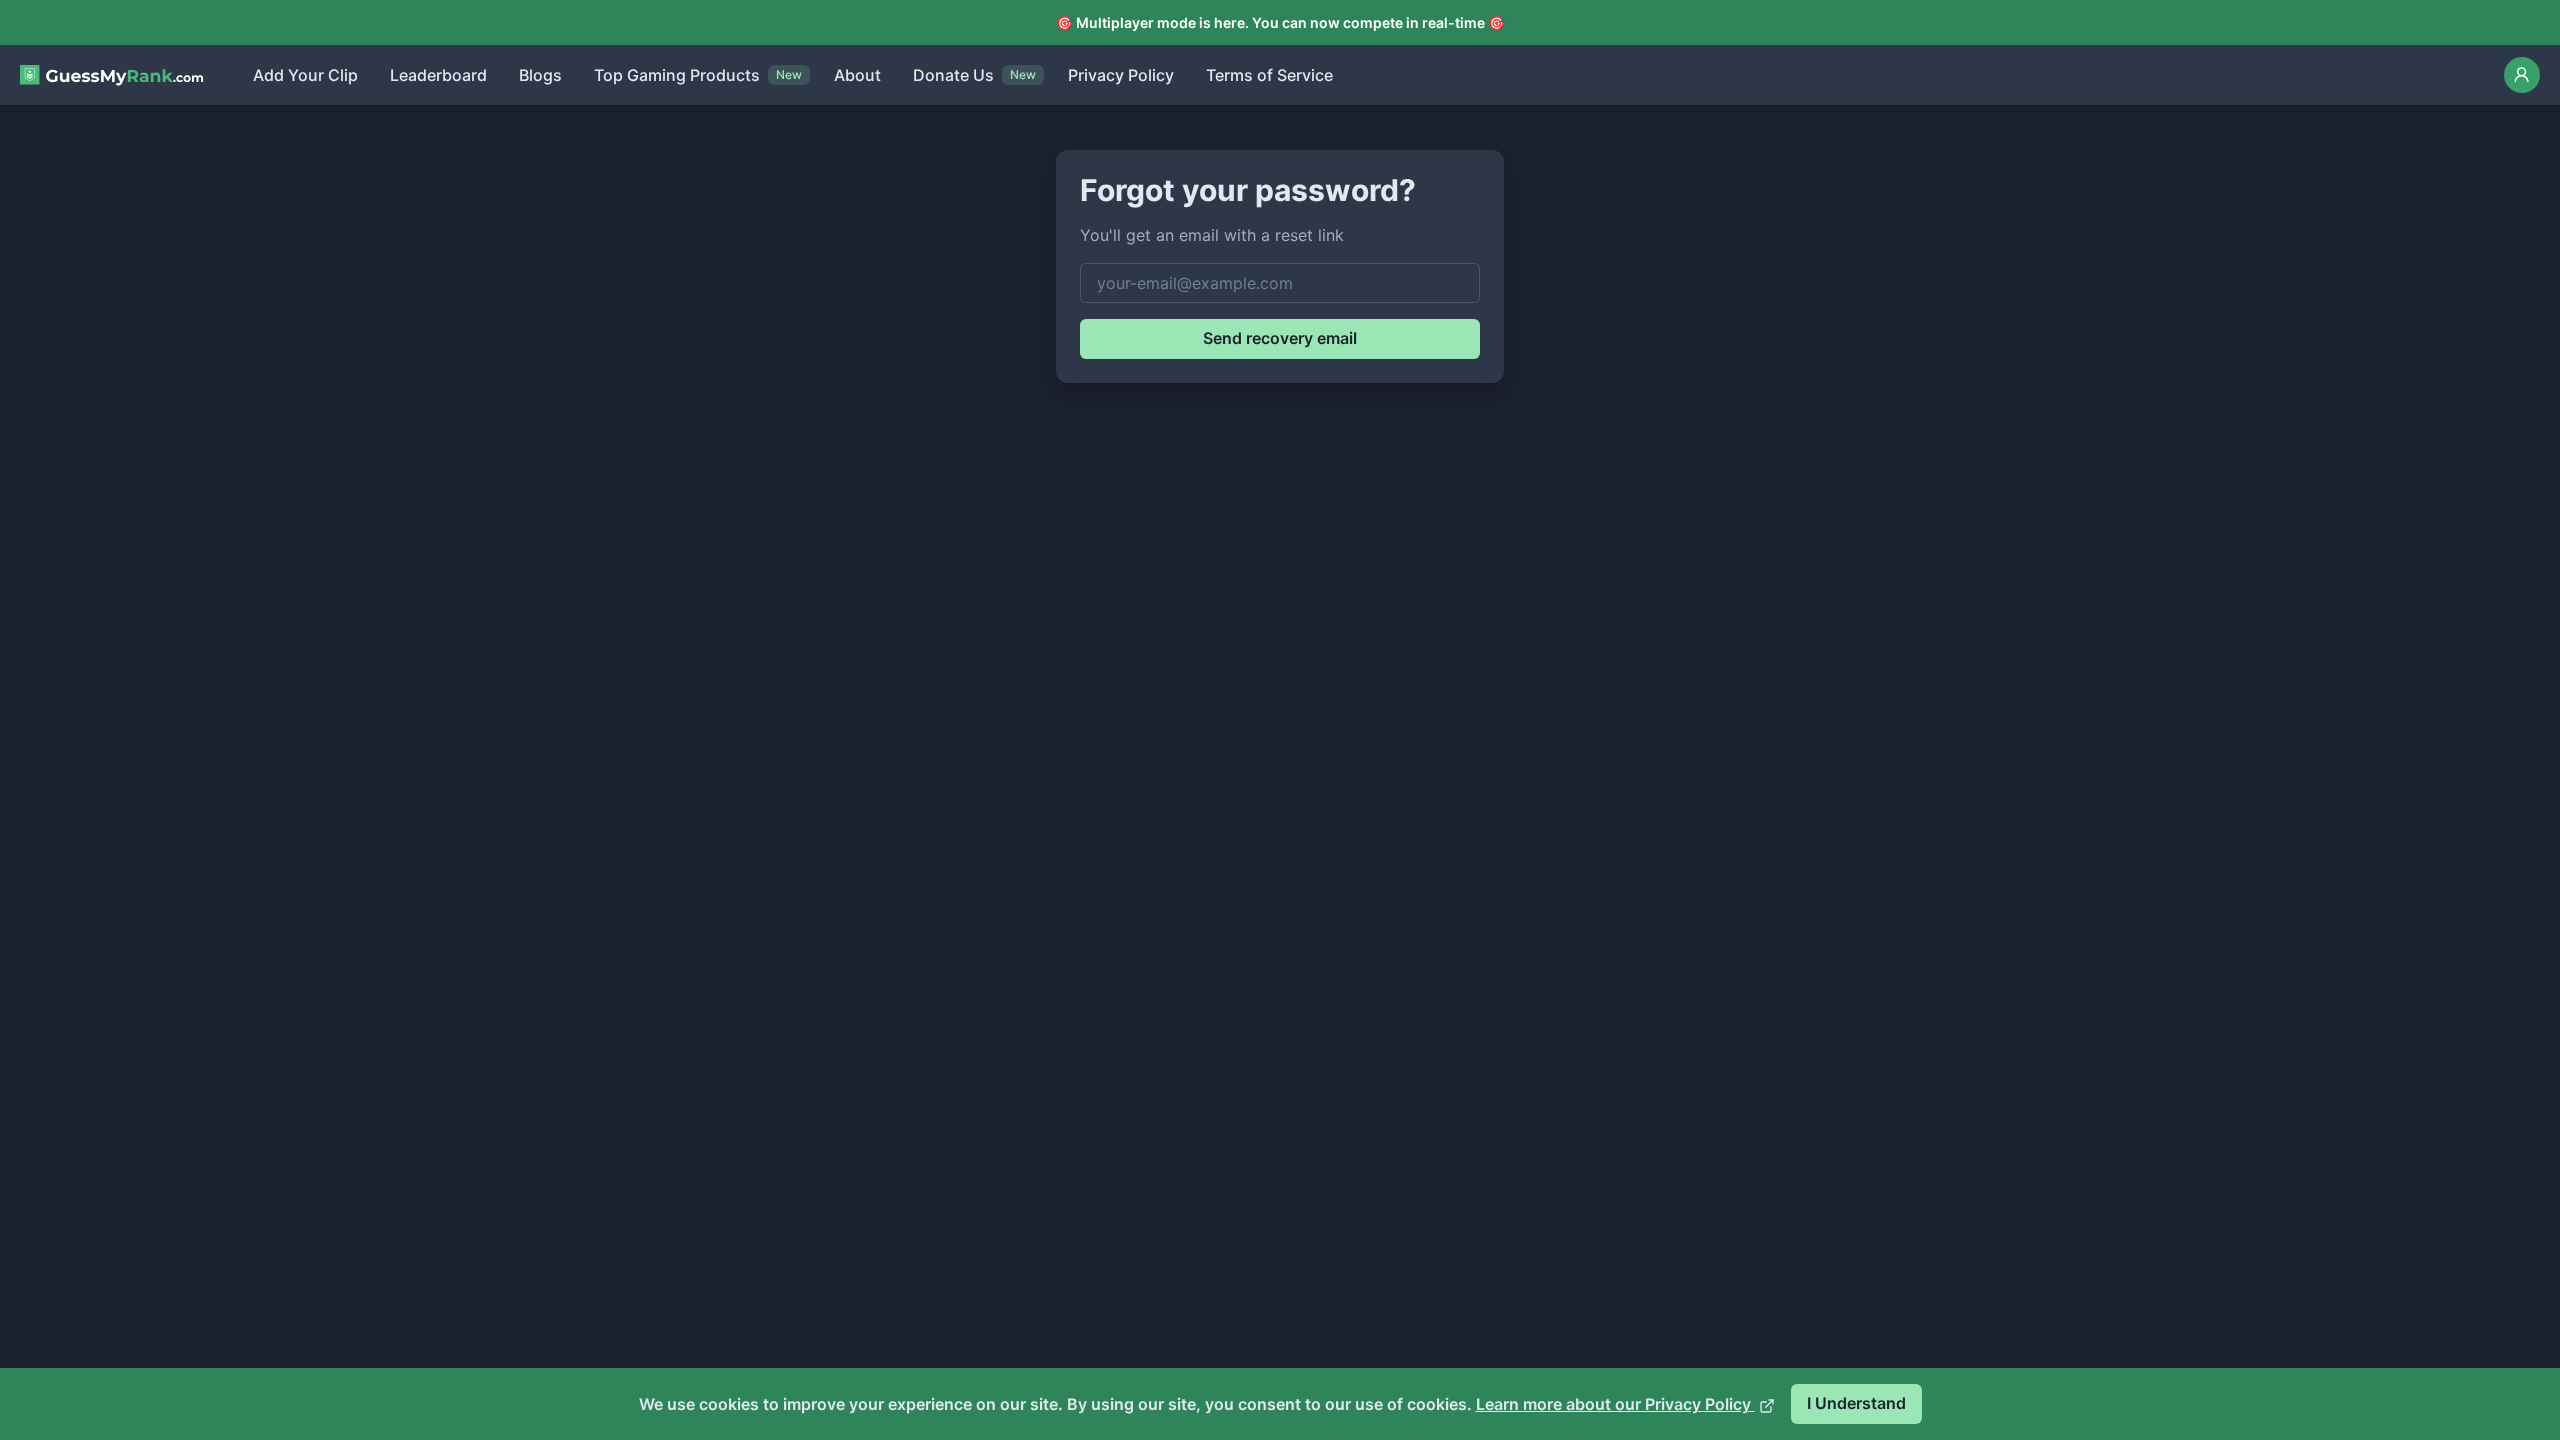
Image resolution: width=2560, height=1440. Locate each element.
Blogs (540, 75)
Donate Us (953, 75)
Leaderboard (438, 75)
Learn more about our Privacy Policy (1615, 1404)
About (857, 75)
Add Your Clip (305, 75)
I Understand (1856, 1403)
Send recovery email (1280, 338)
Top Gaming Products (677, 75)
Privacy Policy (1121, 75)
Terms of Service (1269, 75)
